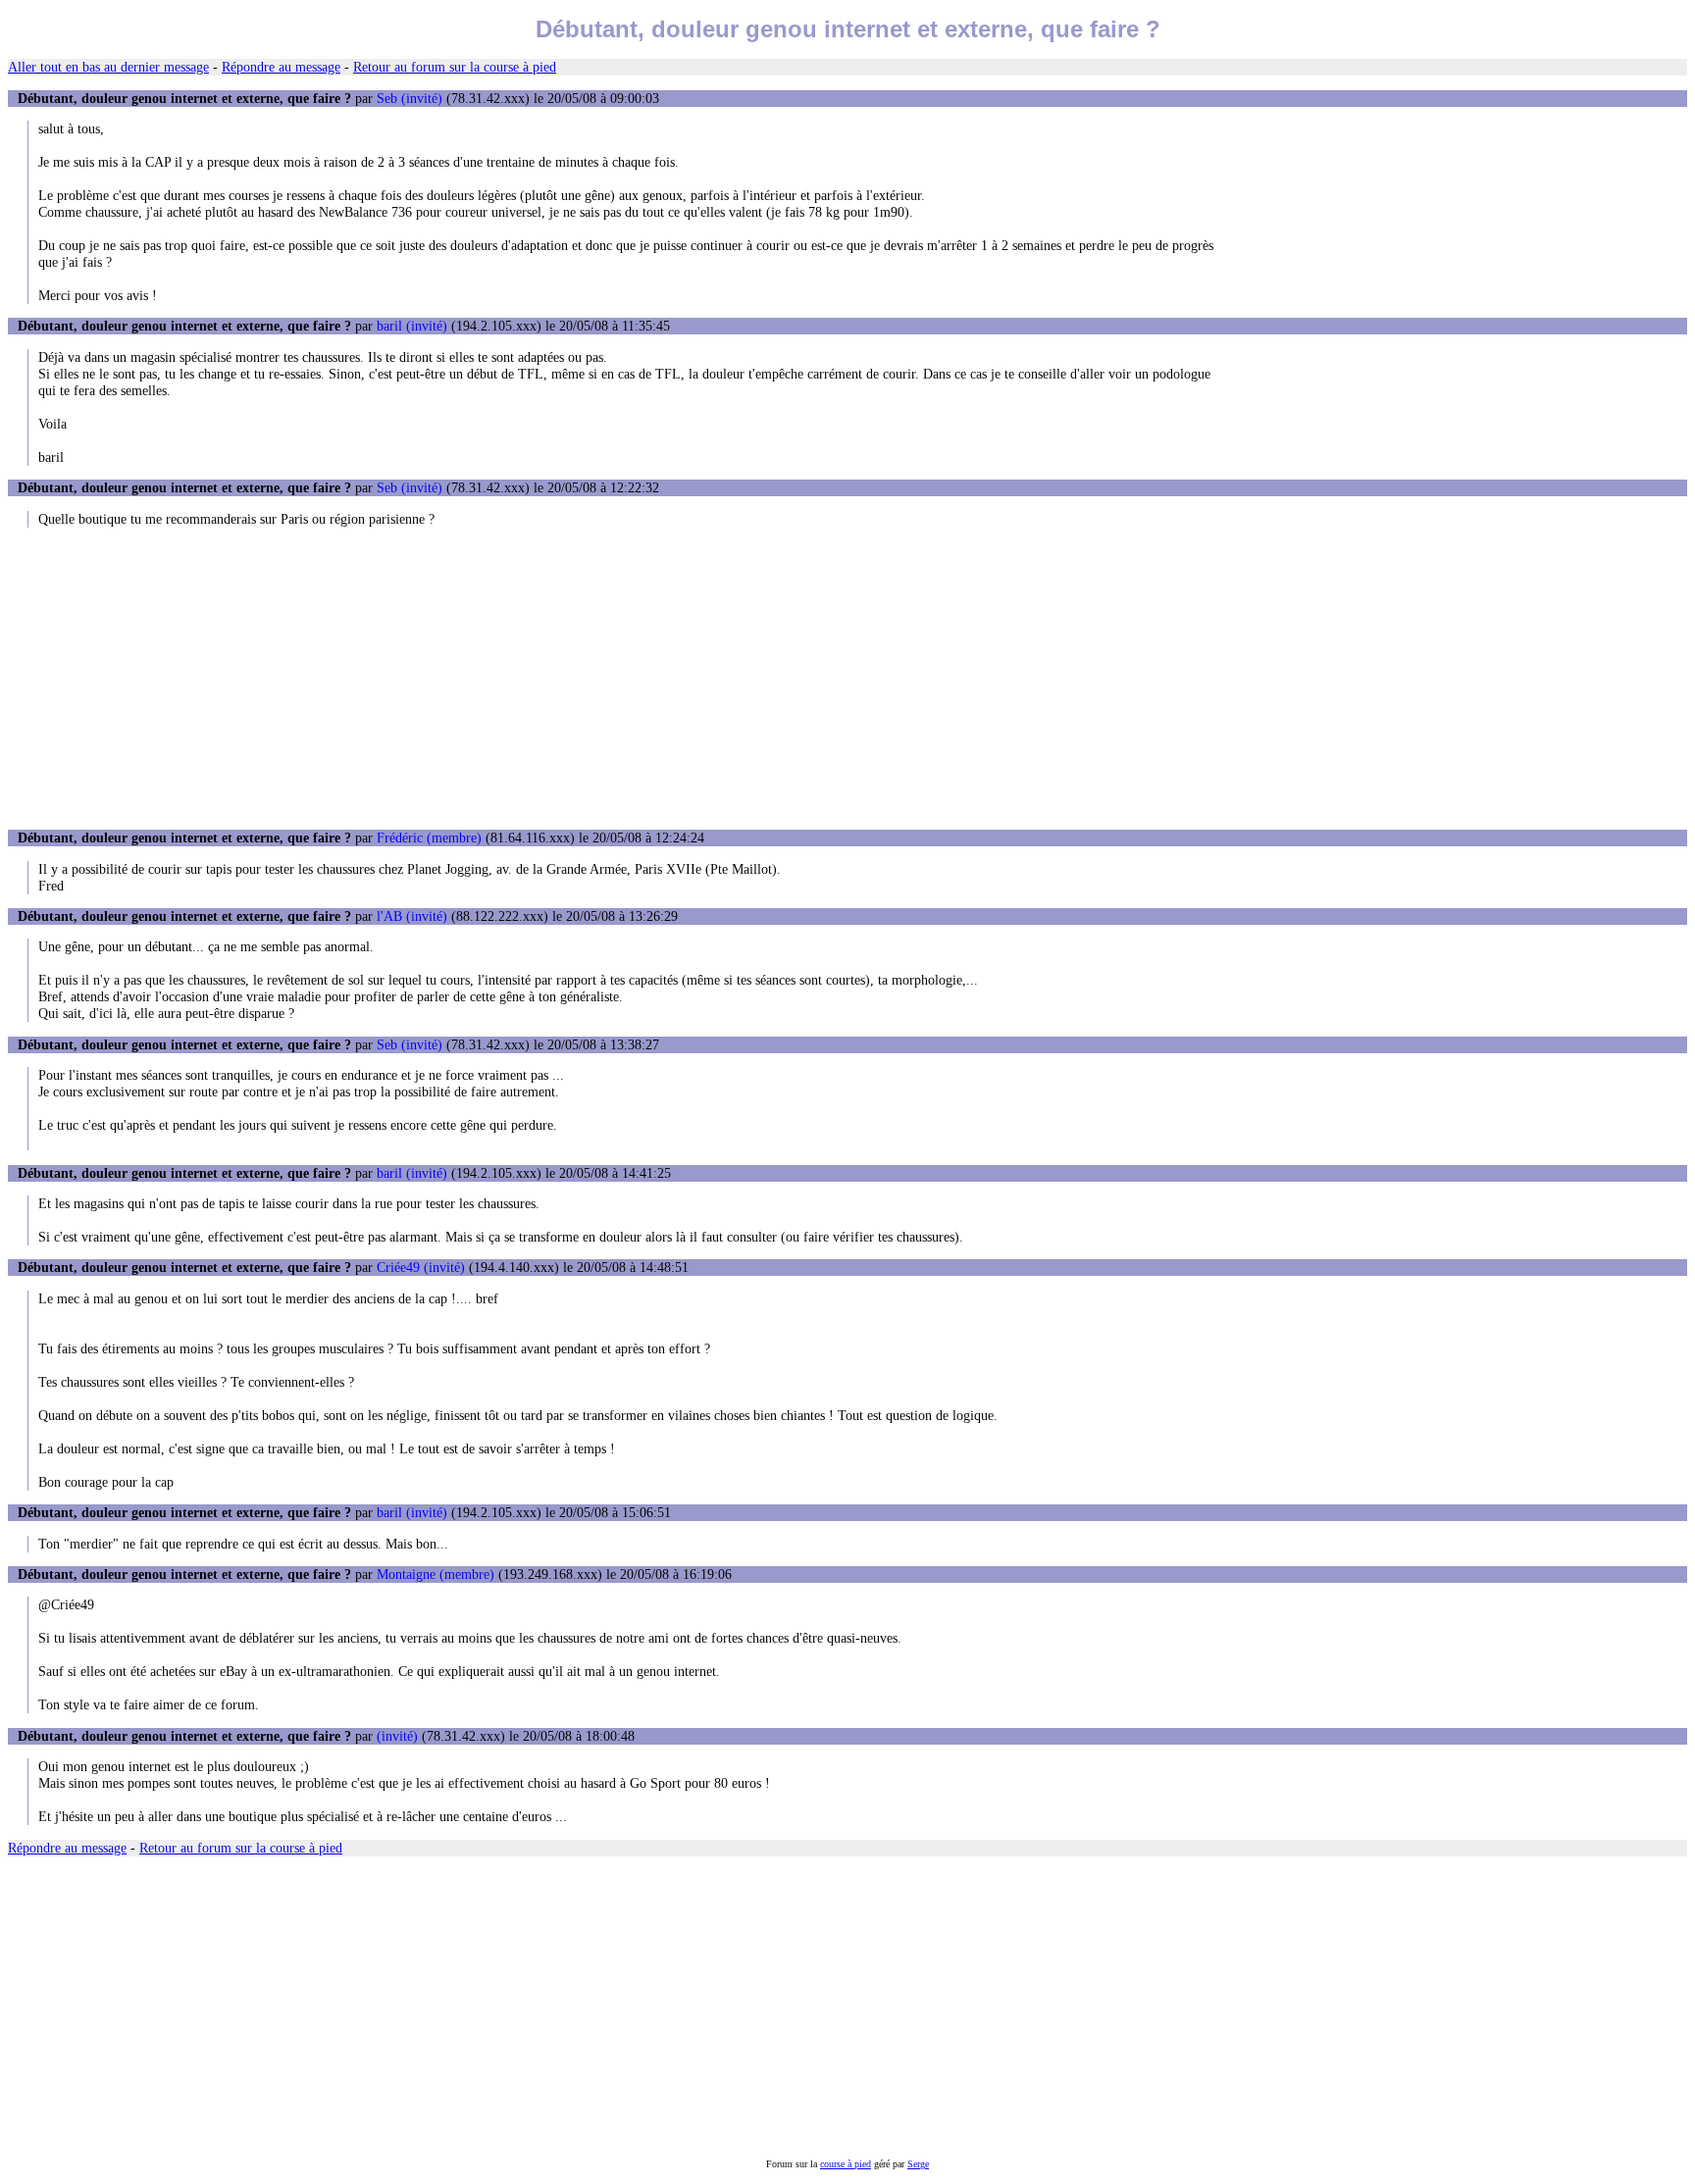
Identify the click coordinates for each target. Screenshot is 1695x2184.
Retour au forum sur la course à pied (455, 67)
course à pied (846, 2164)
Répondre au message (281, 67)
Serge (918, 2164)
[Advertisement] (847, 679)
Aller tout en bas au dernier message (108, 67)
